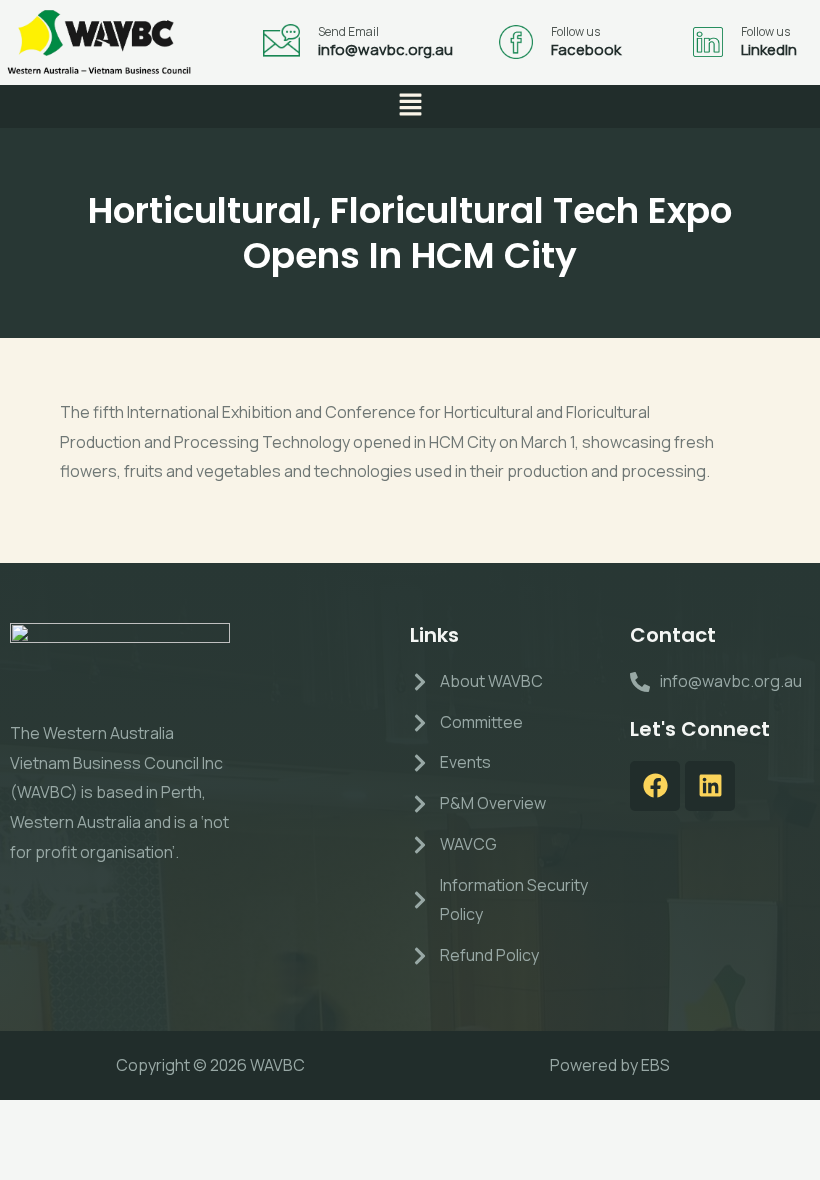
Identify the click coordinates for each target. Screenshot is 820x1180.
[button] (410, 106)
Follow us (575, 31)
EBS (655, 1065)
